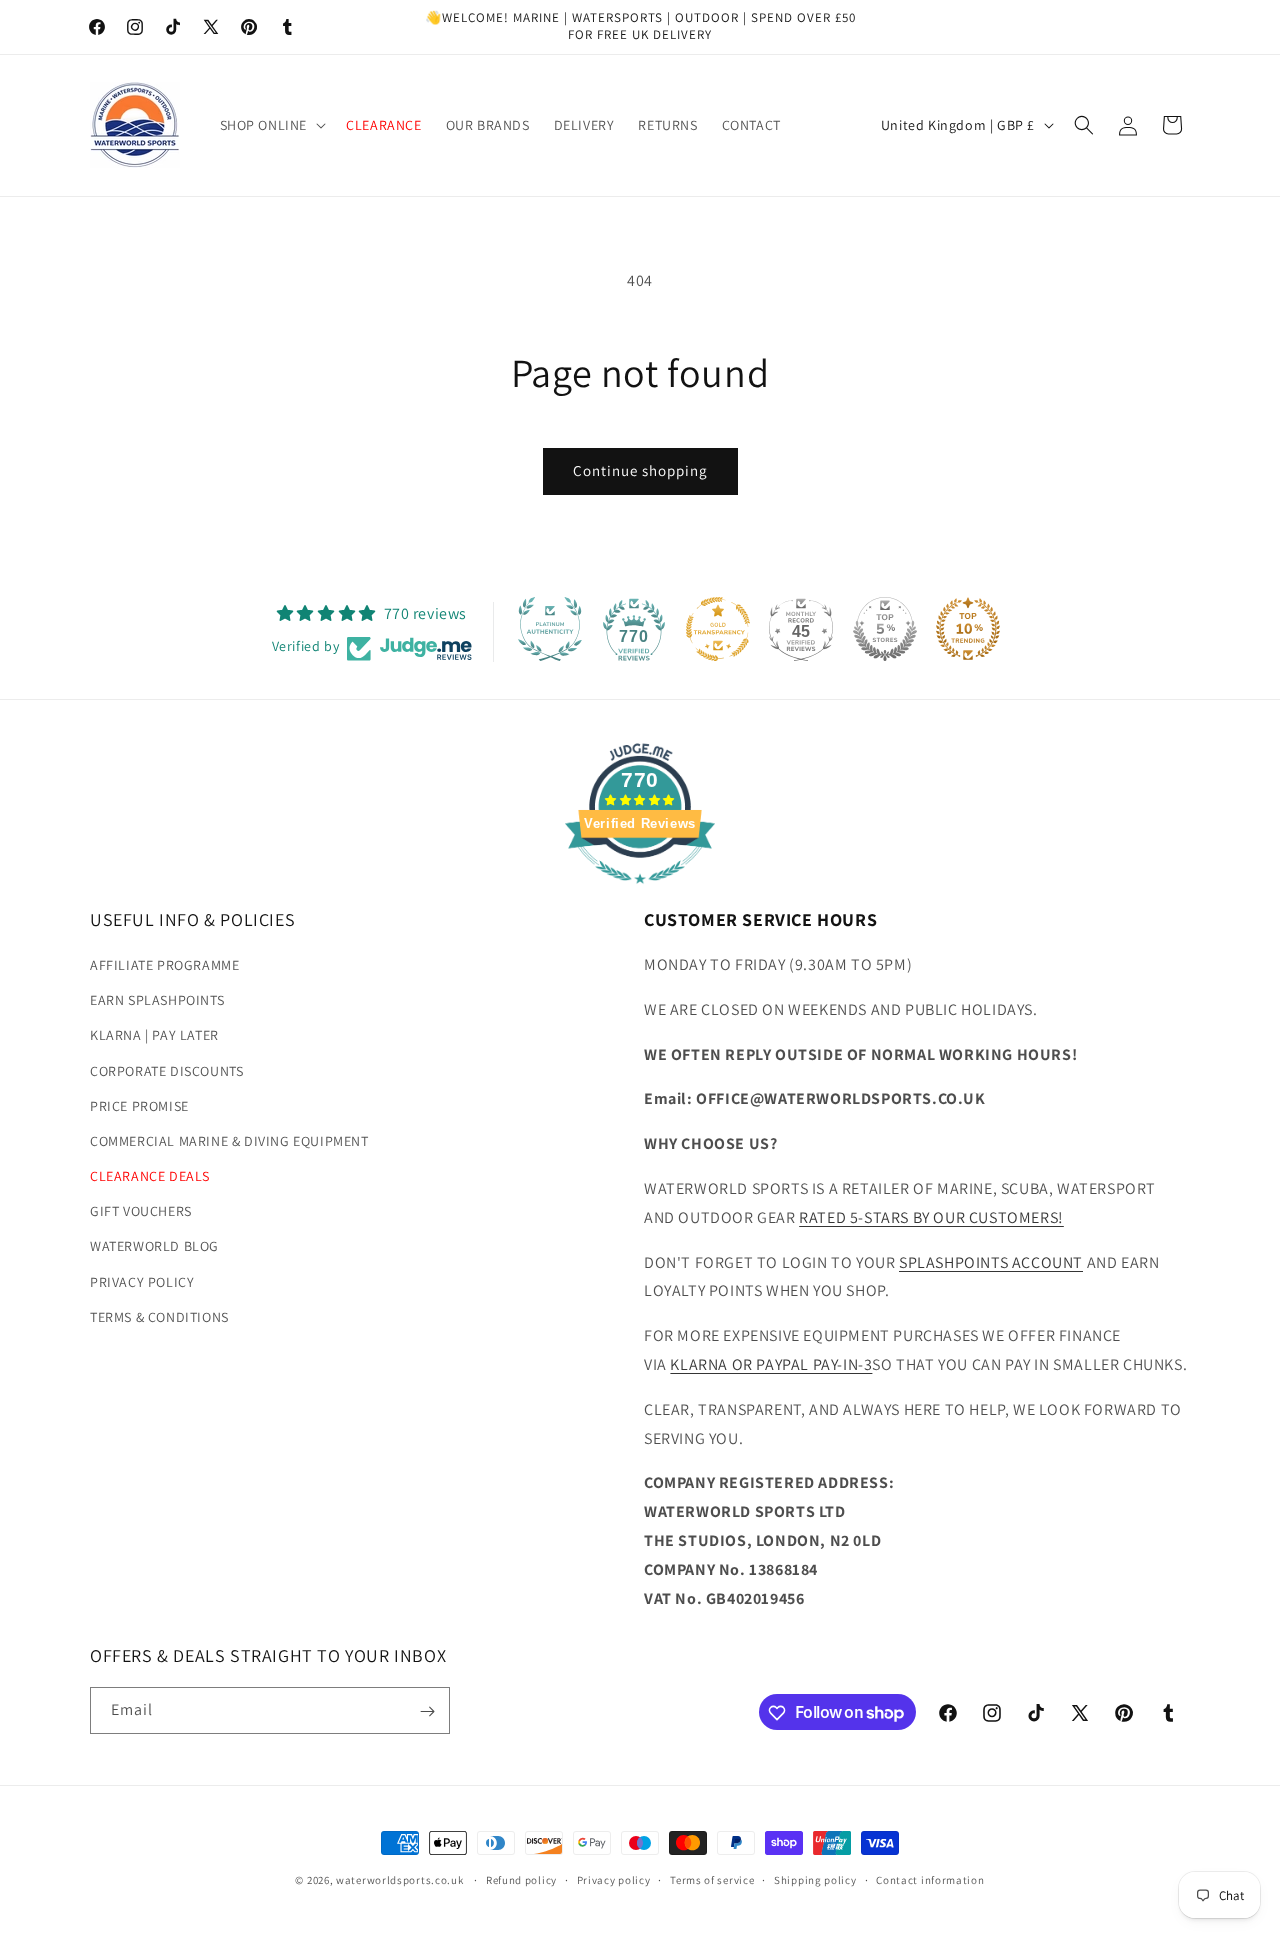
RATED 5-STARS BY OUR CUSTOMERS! (931, 1218)
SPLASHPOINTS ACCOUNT (991, 1262)
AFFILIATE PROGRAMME (164, 966)
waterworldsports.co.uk (399, 1880)
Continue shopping (640, 470)
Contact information (930, 1879)
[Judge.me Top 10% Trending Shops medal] (968, 629)
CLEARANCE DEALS (150, 1177)
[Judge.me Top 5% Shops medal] (885, 629)
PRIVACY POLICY (142, 1283)
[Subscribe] (427, 1711)
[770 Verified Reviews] (640, 893)
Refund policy (521, 1879)
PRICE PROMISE (139, 1107)
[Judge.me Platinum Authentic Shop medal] (550, 629)
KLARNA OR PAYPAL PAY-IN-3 (771, 1365)
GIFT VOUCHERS (141, 1212)
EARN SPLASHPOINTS (157, 1001)
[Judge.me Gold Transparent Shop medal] (718, 629)
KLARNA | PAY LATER (154, 1036)
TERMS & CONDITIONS (159, 1318)
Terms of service (712, 1879)
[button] (271, 125)
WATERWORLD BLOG (154, 1247)
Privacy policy (614, 1879)
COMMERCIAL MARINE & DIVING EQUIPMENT (229, 1142)
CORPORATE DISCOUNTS (166, 1071)
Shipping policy (815, 1879)
